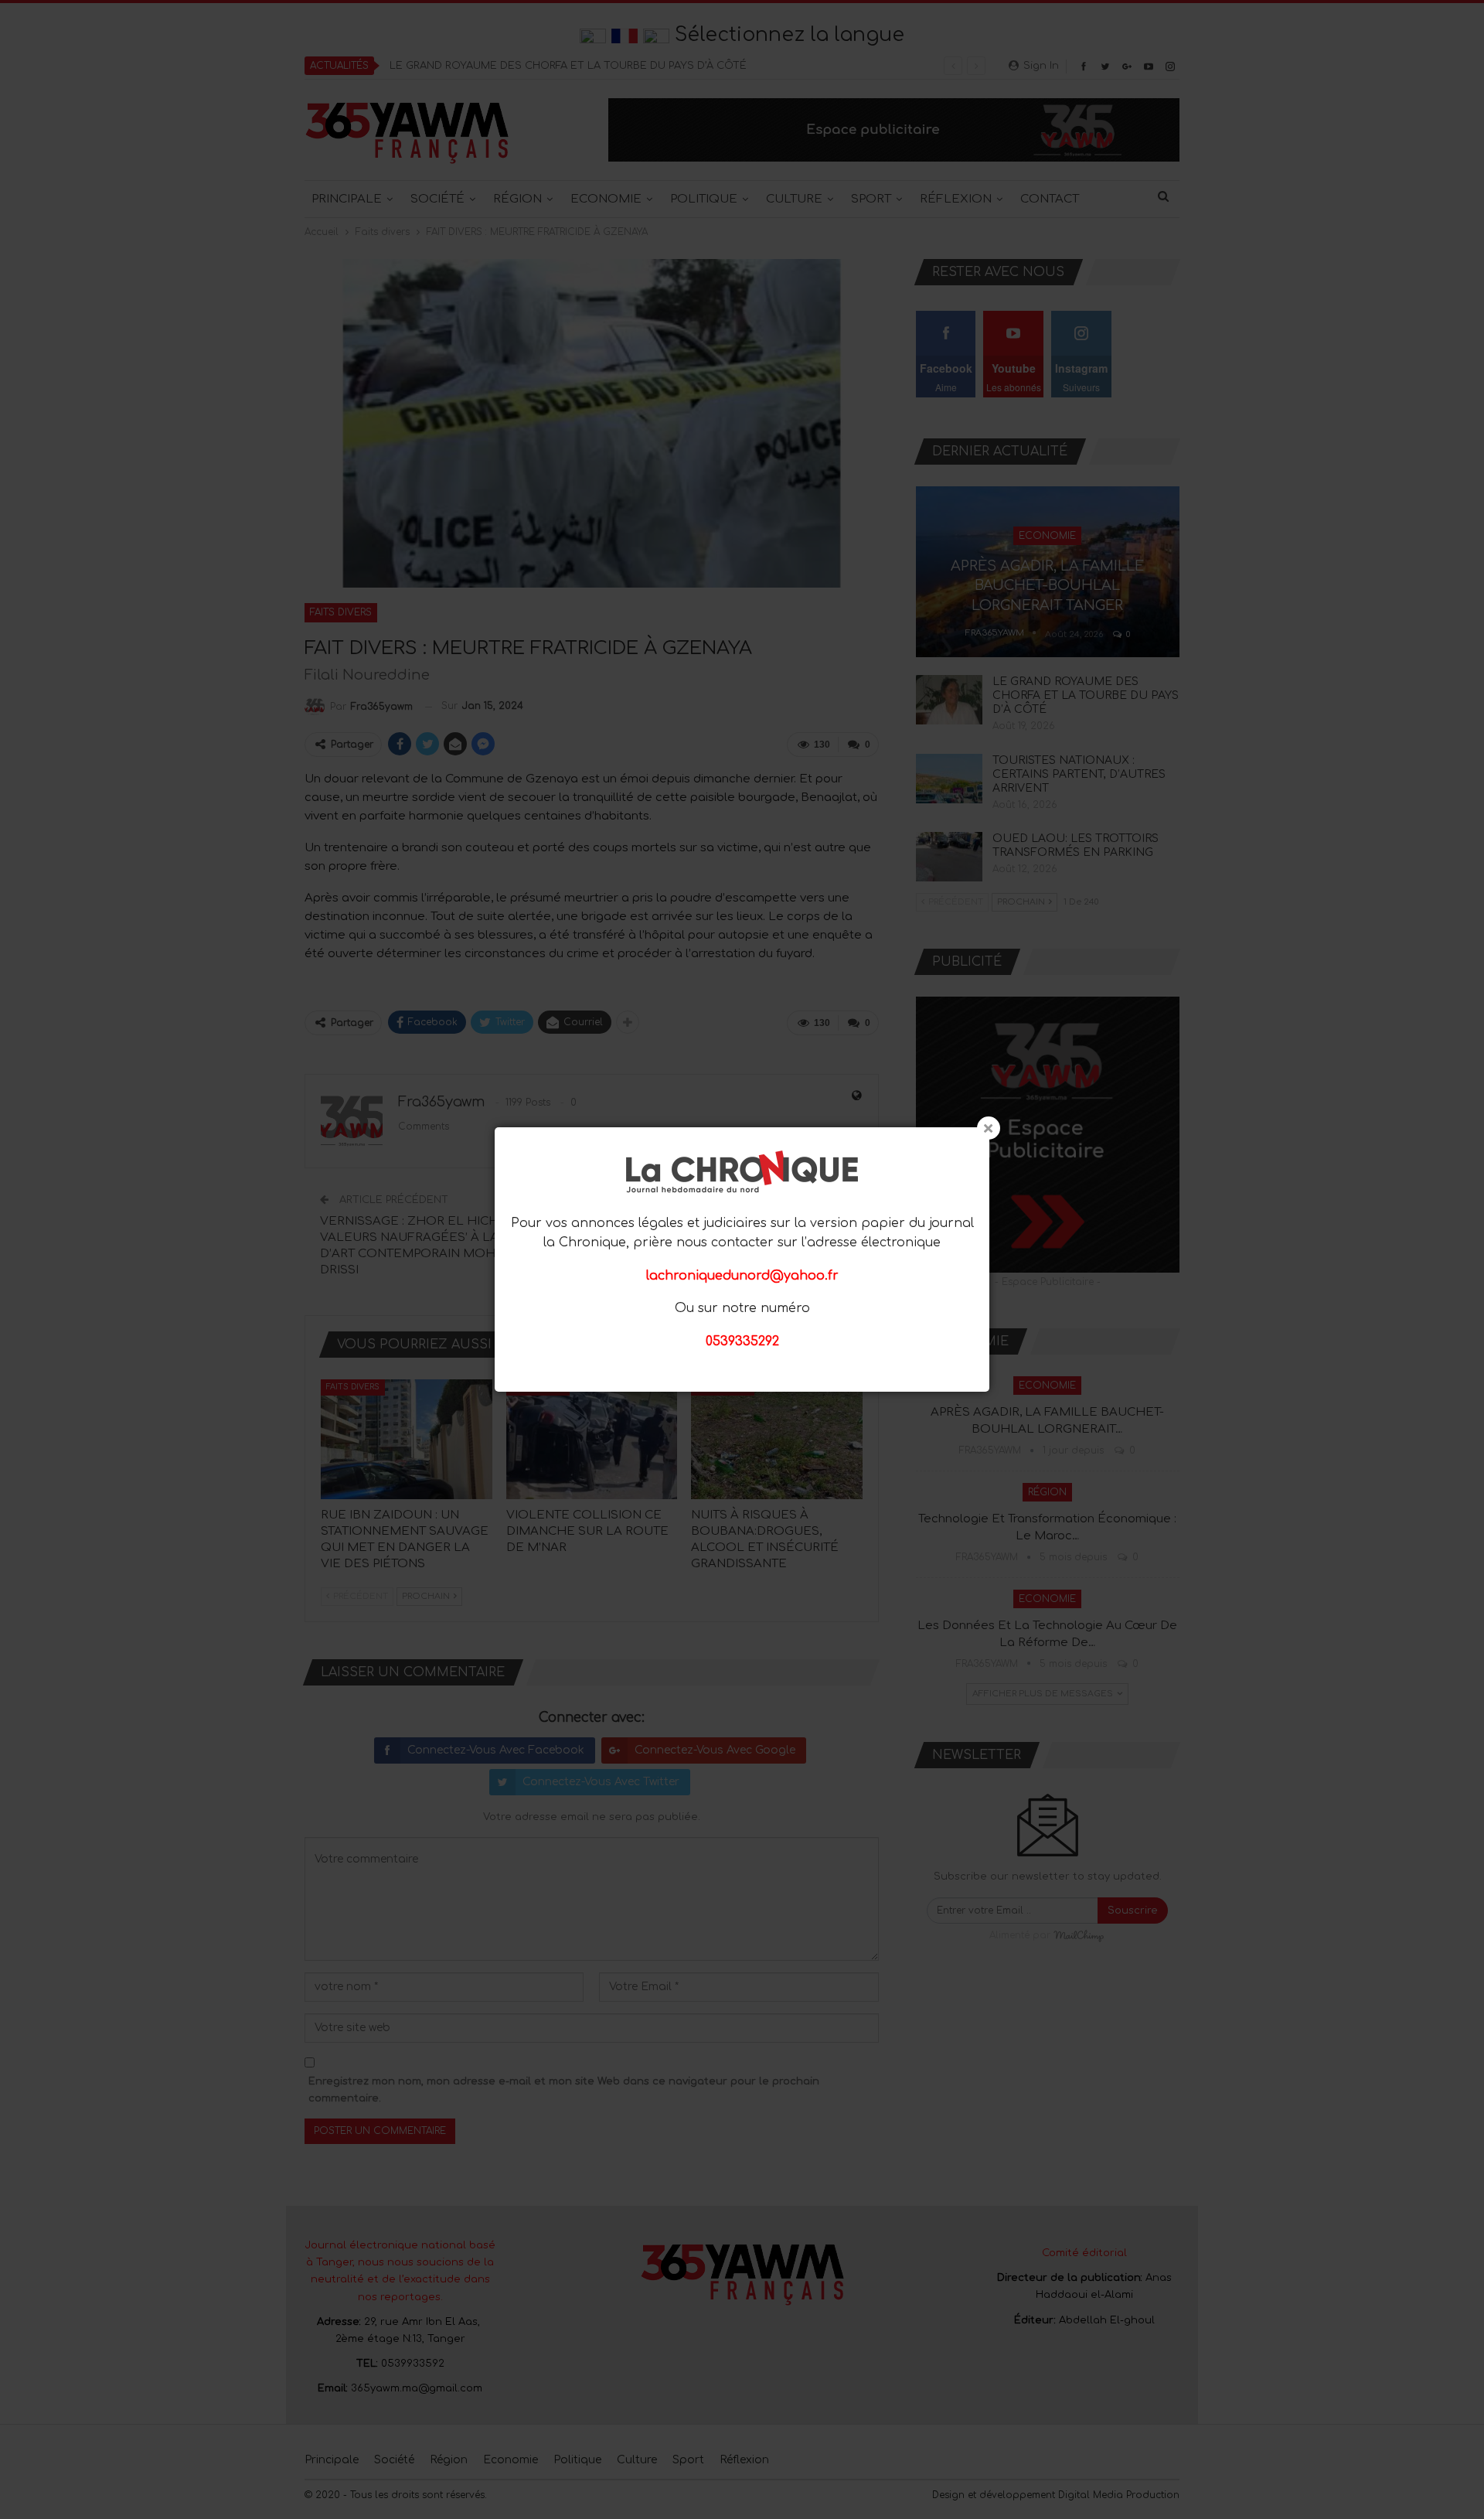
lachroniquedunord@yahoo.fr (742, 1276)
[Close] (989, 1128)
